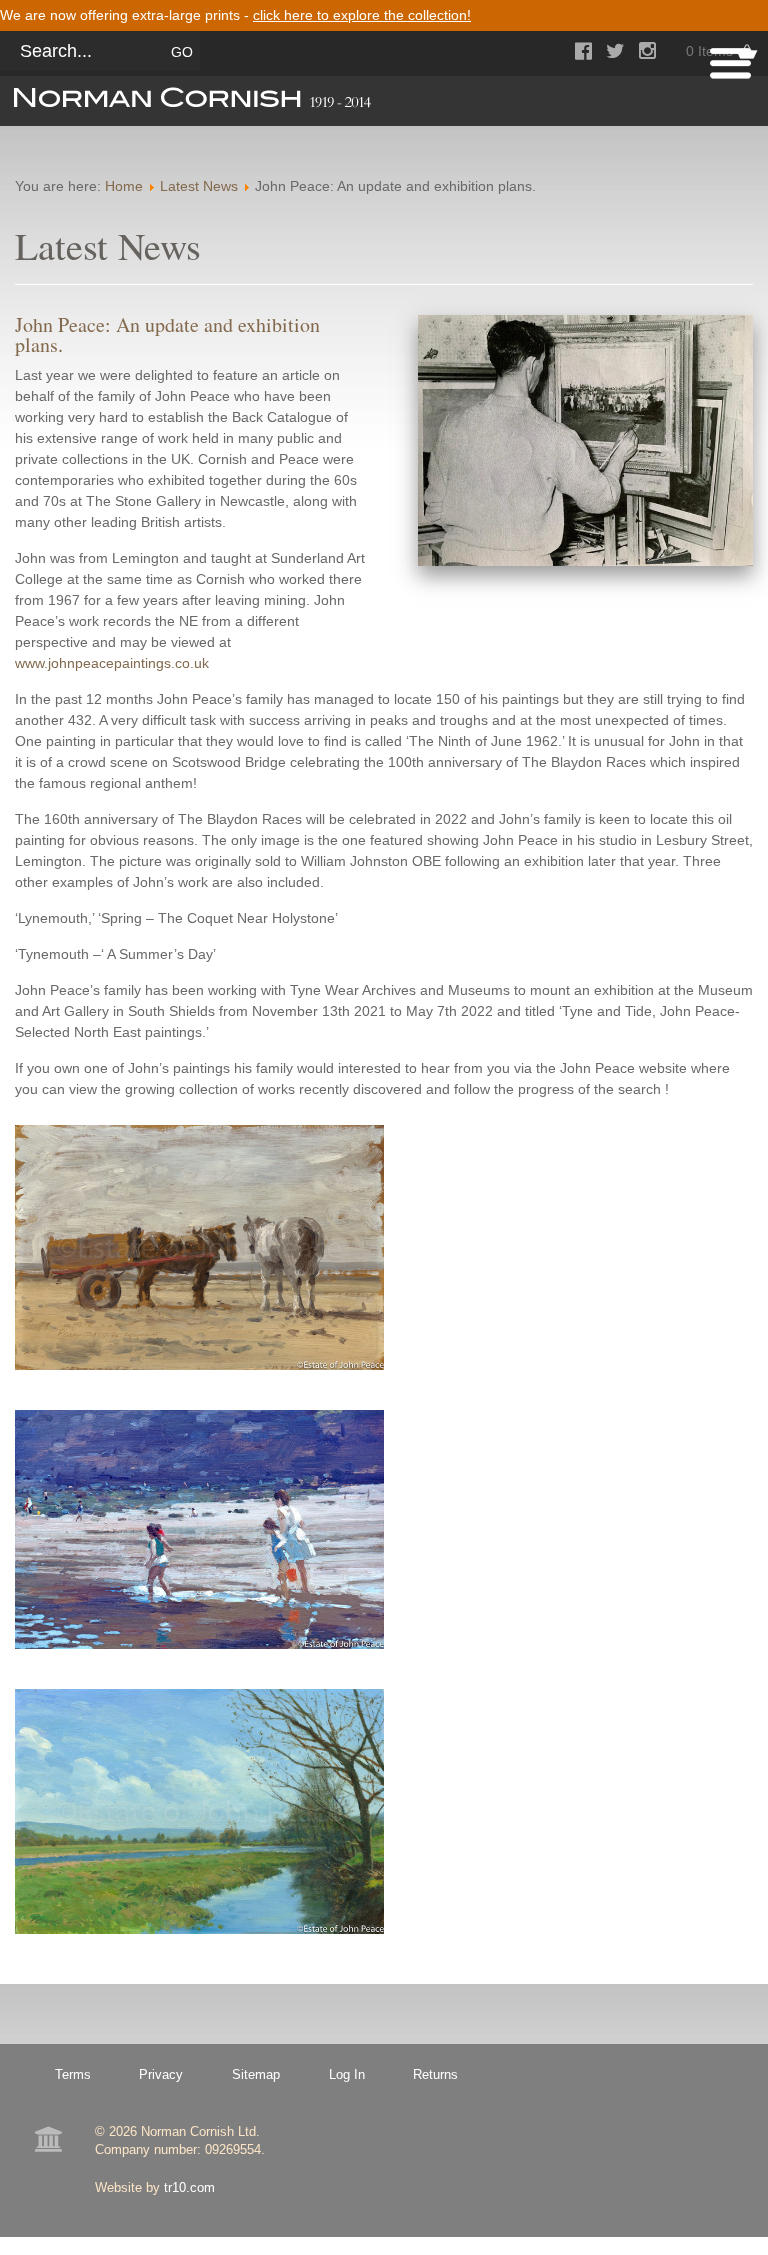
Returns (435, 2074)
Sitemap (256, 2074)
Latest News (199, 186)
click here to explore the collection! (362, 15)
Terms (73, 2074)
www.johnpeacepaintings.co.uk (112, 663)
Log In (347, 2074)
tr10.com (189, 2187)
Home (124, 186)
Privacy (161, 2074)
